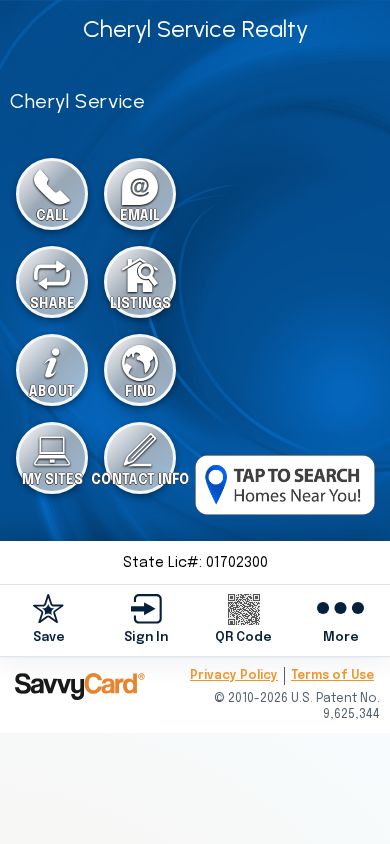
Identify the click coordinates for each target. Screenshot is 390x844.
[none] (49, 619)
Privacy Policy (234, 676)
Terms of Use (332, 676)
